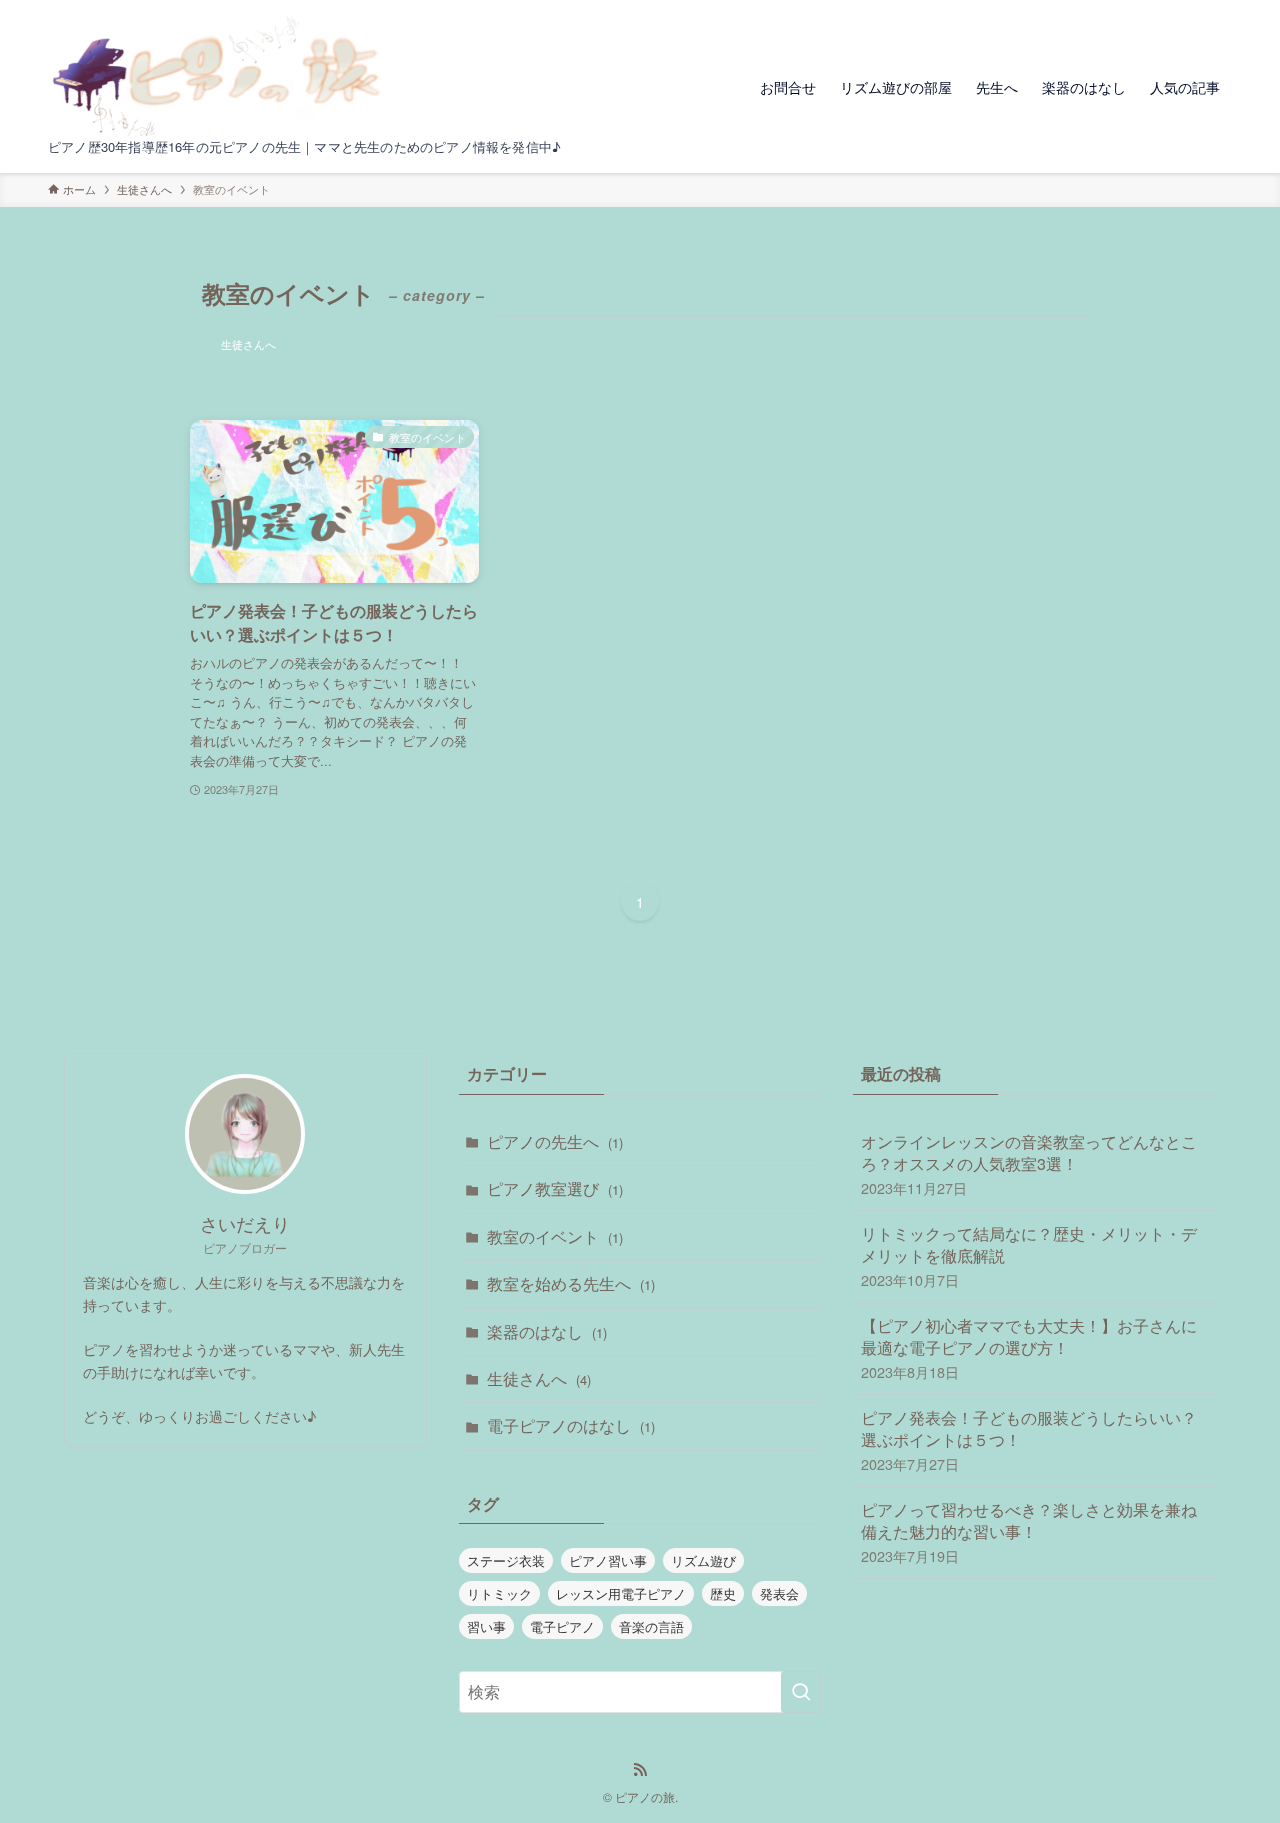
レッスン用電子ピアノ (621, 1593)
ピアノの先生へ (555, 1141)
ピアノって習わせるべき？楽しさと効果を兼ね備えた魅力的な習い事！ (1029, 1532)
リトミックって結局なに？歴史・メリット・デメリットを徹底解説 (1029, 1256)
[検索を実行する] (801, 1692)
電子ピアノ (562, 1626)
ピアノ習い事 (608, 1560)
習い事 (486, 1626)
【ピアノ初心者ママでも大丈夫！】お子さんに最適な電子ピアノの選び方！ (1029, 1348)
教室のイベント (555, 1236)
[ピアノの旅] (222, 76)
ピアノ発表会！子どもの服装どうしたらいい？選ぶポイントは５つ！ (1029, 1440)
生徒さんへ (248, 344)
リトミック (499, 1593)
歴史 (723, 1593)
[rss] (640, 1770)
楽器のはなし (547, 1331)
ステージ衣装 (506, 1560)
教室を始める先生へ (571, 1283)
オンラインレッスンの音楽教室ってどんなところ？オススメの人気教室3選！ (1029, 1164)
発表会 (779, 1593)
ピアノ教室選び (555, 1188)
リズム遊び (703, 1560)
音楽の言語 (651, 1626)
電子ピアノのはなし (571, 1425)
